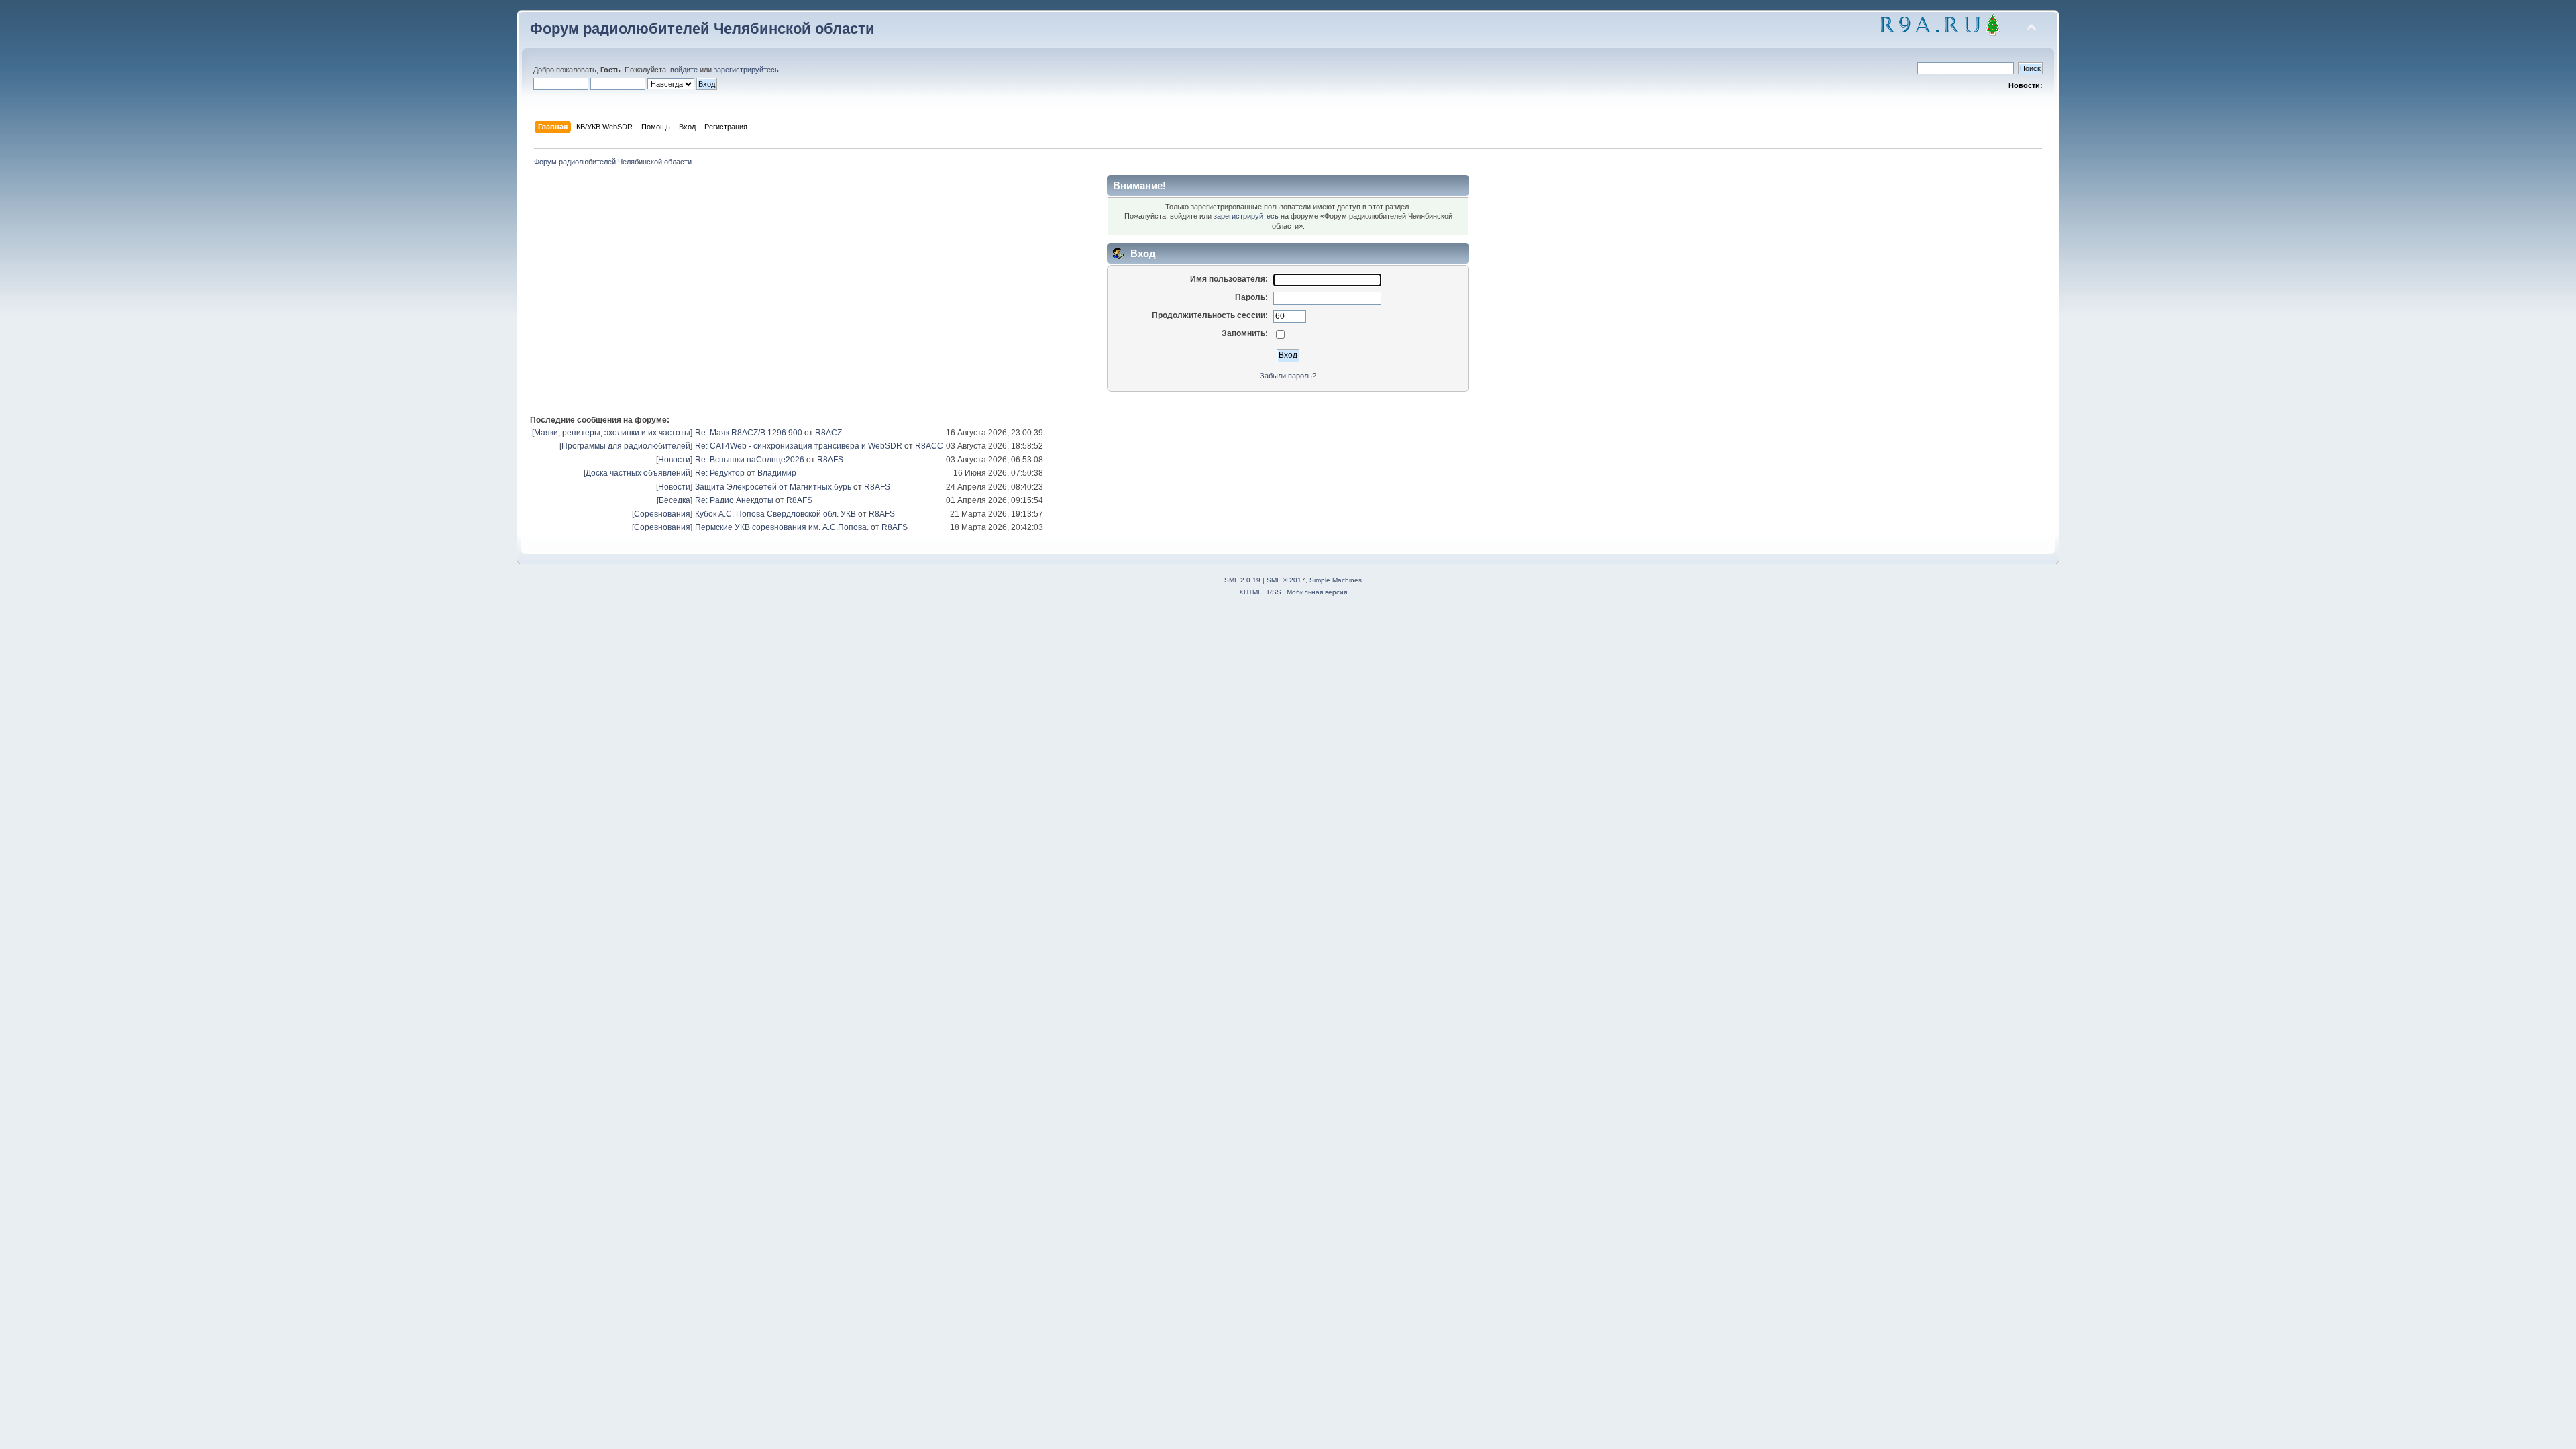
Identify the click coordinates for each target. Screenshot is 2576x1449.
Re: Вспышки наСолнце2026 (750, 460)
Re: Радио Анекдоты (734, 500)
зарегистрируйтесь (746, 70)
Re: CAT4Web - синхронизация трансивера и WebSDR (799, 446)
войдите (684, 70)
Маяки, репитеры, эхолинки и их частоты (612, 433)
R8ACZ (828, 433)
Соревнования (662, 514)
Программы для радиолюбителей (626, 446)
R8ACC (929, 446)
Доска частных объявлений (638, 473)
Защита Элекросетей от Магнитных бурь (773, 487)
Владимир (777, 473)
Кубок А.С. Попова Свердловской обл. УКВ (775, 514)
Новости (674, 460)
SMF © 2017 (1286, 580)
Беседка (675, 500)
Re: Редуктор (720, 473)
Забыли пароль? (1288, 376)
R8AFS (830, 460)
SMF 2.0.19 (1242, 580)
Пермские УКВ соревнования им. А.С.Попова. (782, 527)
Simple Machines (1336, 580)
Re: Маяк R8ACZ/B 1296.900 (749, 433)
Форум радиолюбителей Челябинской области (702, 29)
